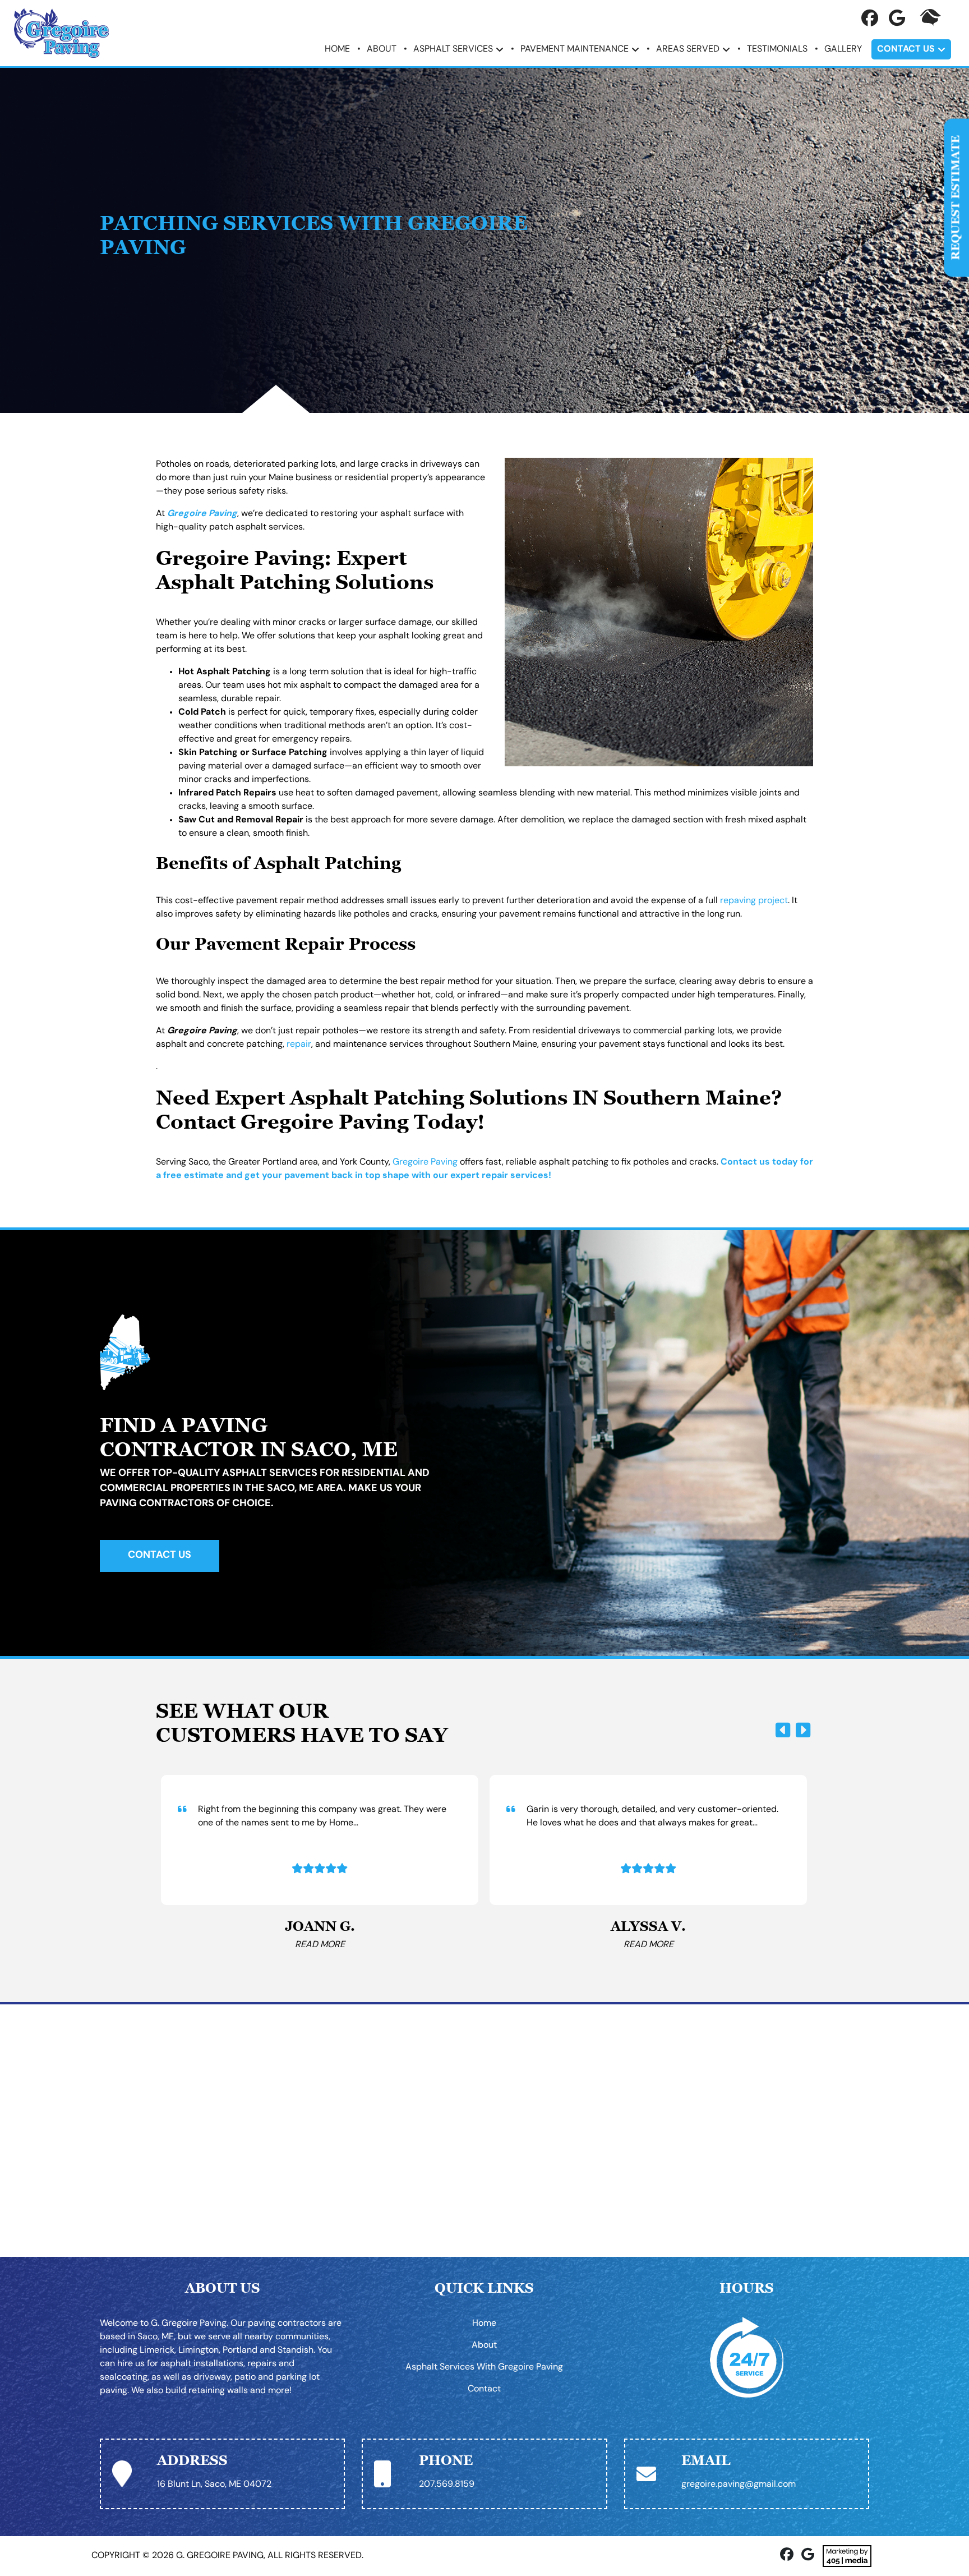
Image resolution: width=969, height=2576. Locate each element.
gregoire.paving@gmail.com (739, 2485)
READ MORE (320, 1945)
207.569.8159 (447, 2485)
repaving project (754, 901)
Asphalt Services (453, 49)
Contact (484, 2389)
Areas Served (688, 49)
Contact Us (906, 49)
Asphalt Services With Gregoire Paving (484, 2367)
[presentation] (783, 1731)
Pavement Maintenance (575, 49)
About (382, 49)
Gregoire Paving (425, 1162)
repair (299, 1045)
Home (337, 49)
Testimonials (777, 49)
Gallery (843, 49)
